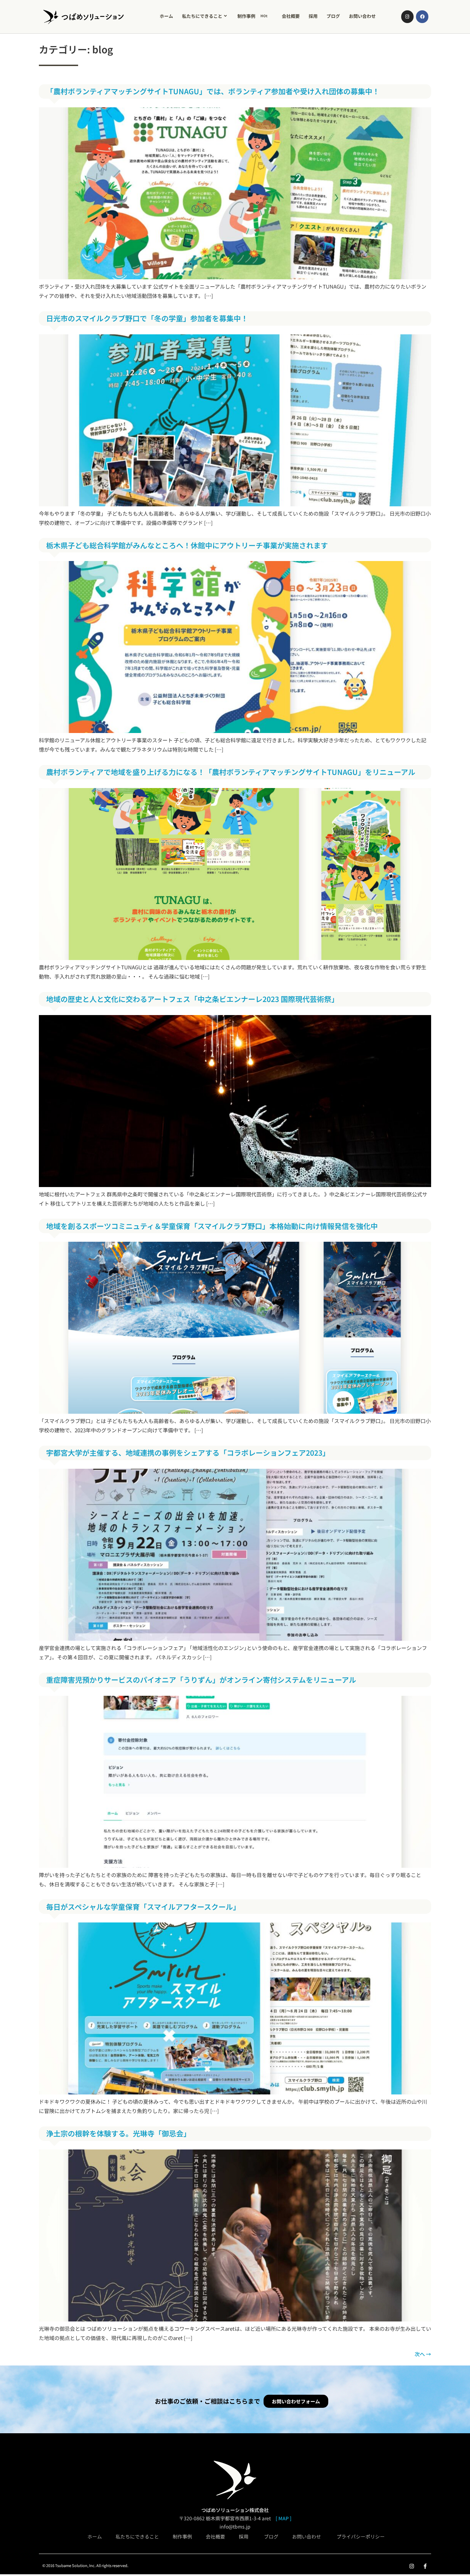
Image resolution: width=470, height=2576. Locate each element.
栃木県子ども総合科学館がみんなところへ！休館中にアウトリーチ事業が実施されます (187, 545)
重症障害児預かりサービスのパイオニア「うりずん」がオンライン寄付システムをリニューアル (201, 1680)
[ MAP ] (284, 2518)
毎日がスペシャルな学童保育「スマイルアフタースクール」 (143, 1907)
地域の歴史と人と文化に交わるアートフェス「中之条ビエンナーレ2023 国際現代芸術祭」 (192, 999)
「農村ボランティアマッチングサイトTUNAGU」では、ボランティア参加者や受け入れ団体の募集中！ (213, 91)
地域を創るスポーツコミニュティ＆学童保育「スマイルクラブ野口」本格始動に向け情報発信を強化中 (212, 1226)
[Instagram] (407, 17)
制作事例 (253, 16)
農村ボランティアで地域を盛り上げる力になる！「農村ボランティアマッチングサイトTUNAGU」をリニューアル (231, 772)
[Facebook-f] (425, 2566)
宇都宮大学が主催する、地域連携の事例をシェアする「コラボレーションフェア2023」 (188, 1453)
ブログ (333, 16)
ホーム (166, 16)
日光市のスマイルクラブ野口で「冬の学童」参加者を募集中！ (147, 318)
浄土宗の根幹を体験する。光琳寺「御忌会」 (118, 2133)
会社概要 (291, 16)
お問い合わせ (362, 16)
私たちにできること (202, 16)
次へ (423, 2354)
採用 (313, 16)
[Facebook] (422, 17)
